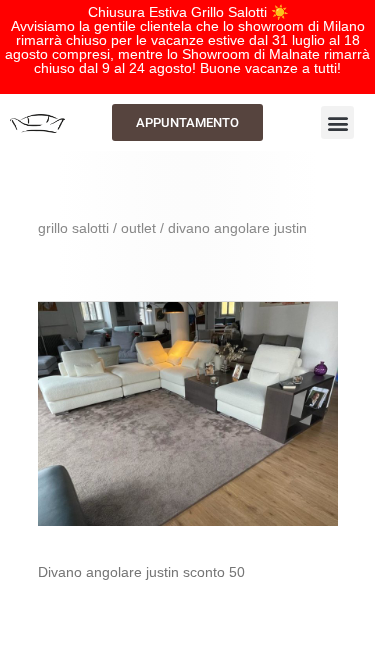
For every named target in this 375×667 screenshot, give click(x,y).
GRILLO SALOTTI (73, 228)
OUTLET (138, 228)
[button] (337, 122)
